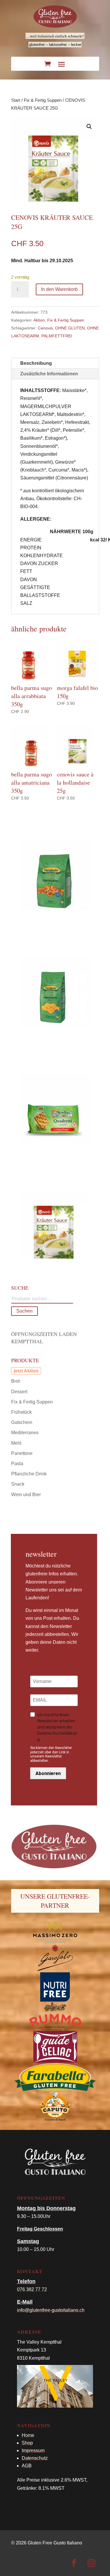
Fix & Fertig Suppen (43, 100)
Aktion (39, 320)
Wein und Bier (26, 1495)
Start (16, 100)
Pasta (17, 1464)
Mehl (16, 1443)
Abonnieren (48, 1773)
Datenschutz (35, 2458)
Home (28, 2435)
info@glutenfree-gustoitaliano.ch (51, 2310)
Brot (15, 1381)
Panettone (22, 1453)
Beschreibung (36, 363)
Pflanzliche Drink (29, 1474)
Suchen (24, 1311)
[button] (89, 127)
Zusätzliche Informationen (49, 374)
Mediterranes (25, 1433)
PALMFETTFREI (57, 336)
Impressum (33, 2450)
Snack (18, 1484)
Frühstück (21, 1412)
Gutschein (22, 1422)
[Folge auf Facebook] (74, 2563)
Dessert (19, 1392)
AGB (27, 2466)
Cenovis (45, 328)
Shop (27, 2443)
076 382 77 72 (32, 2289)
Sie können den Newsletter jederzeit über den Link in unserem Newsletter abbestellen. (51, 1754)
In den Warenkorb (59, 289)
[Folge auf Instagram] (92, 2563)
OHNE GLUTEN (70, 328)
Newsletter (41, 1554)
